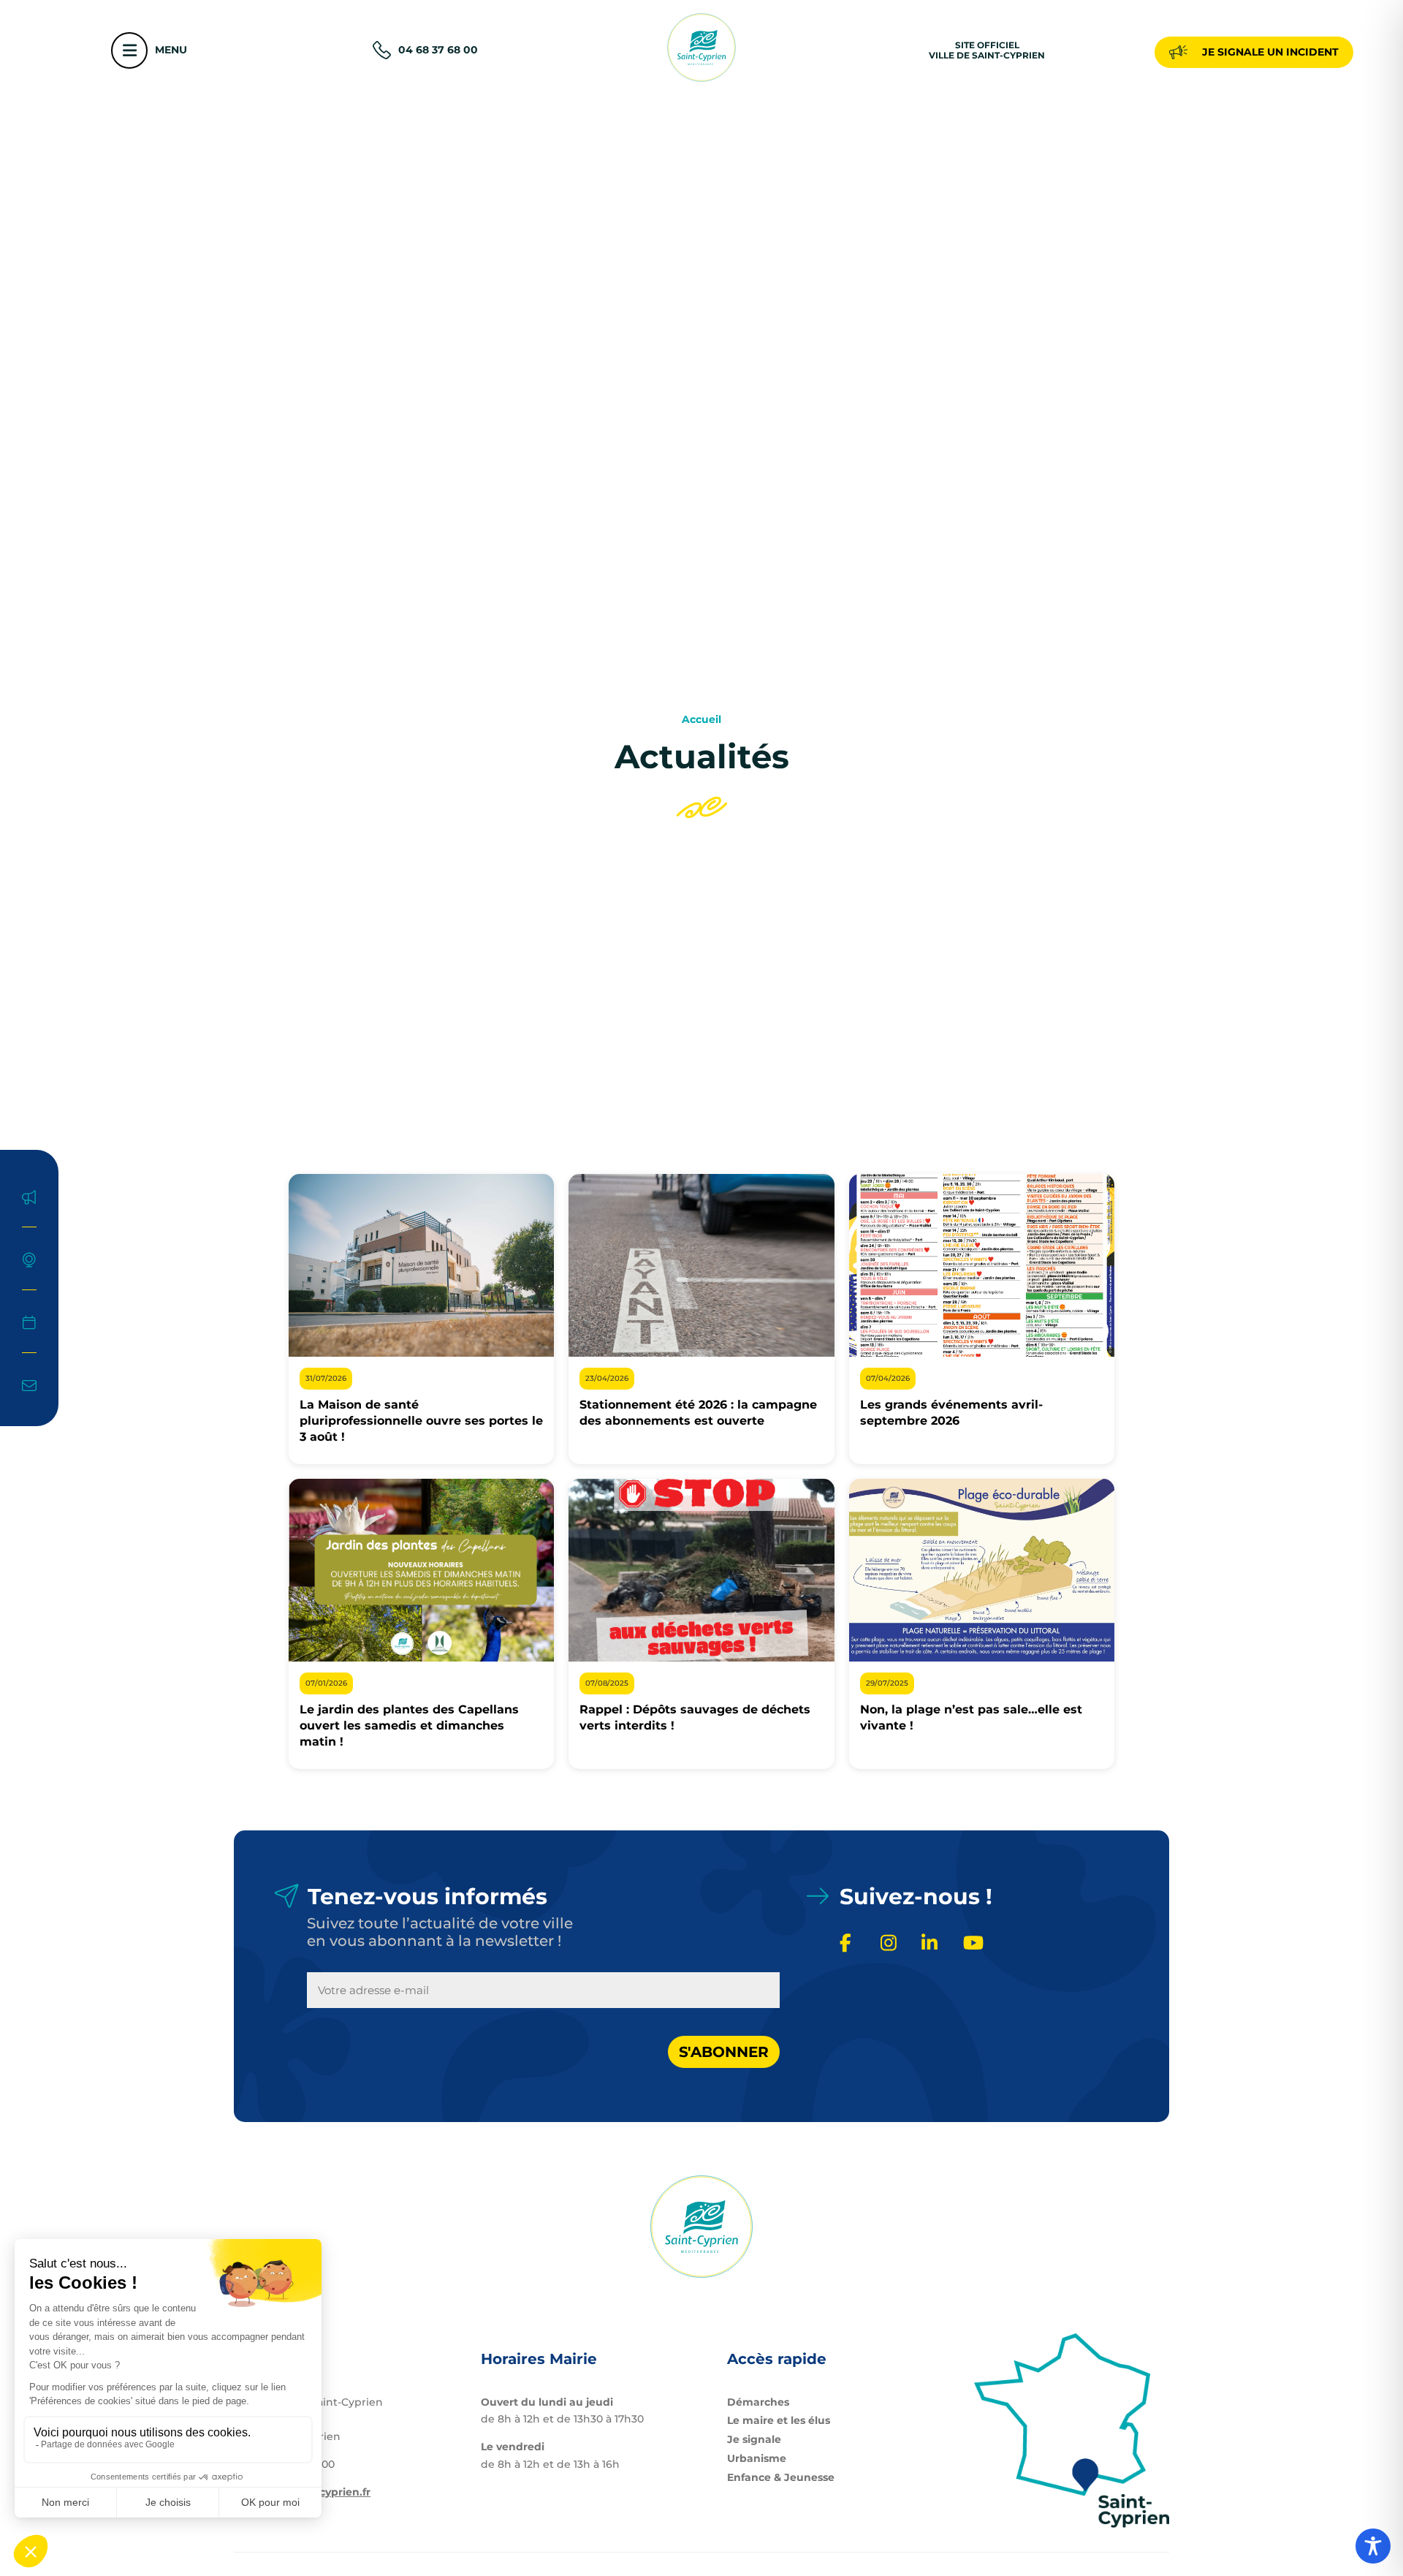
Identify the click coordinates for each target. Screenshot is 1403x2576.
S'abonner (724, 2052)
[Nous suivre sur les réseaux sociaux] (851, 1944)
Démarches (758, 2402)
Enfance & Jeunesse (781, 2477)
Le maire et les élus (779, 2420)
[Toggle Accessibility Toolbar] (1373, 2546)
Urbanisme (757, 2458)
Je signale (754, 2439)
